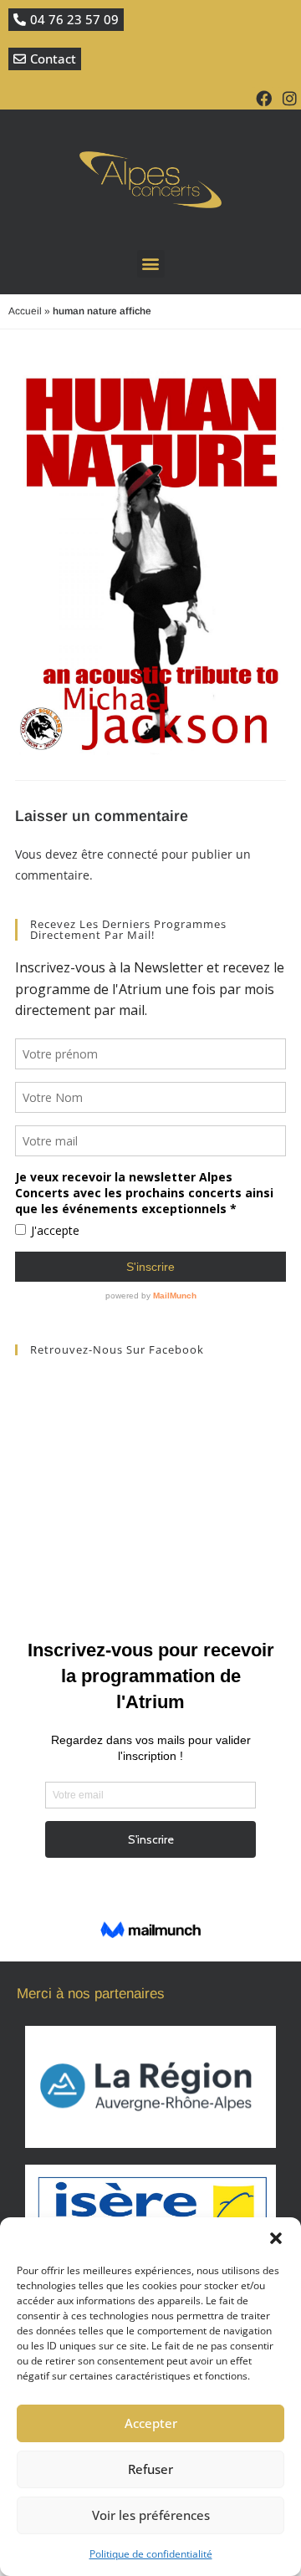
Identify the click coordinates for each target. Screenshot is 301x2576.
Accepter (151, 2423)
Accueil (25, 311)
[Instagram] (290, 98)
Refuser (150, 2469)
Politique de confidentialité (151, 2554)
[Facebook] (264, 98)
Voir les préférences (151, 2515)
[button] (276, 2238)
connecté (133, 854)
